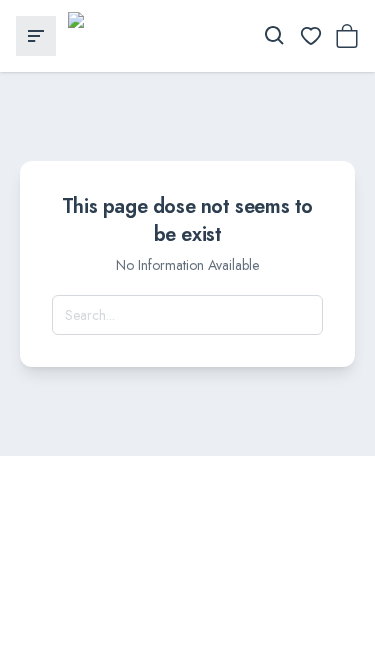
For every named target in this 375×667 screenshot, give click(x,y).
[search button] (275, 36)
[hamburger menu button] (36, 36)
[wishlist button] (311, 36)
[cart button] (347, 36)
